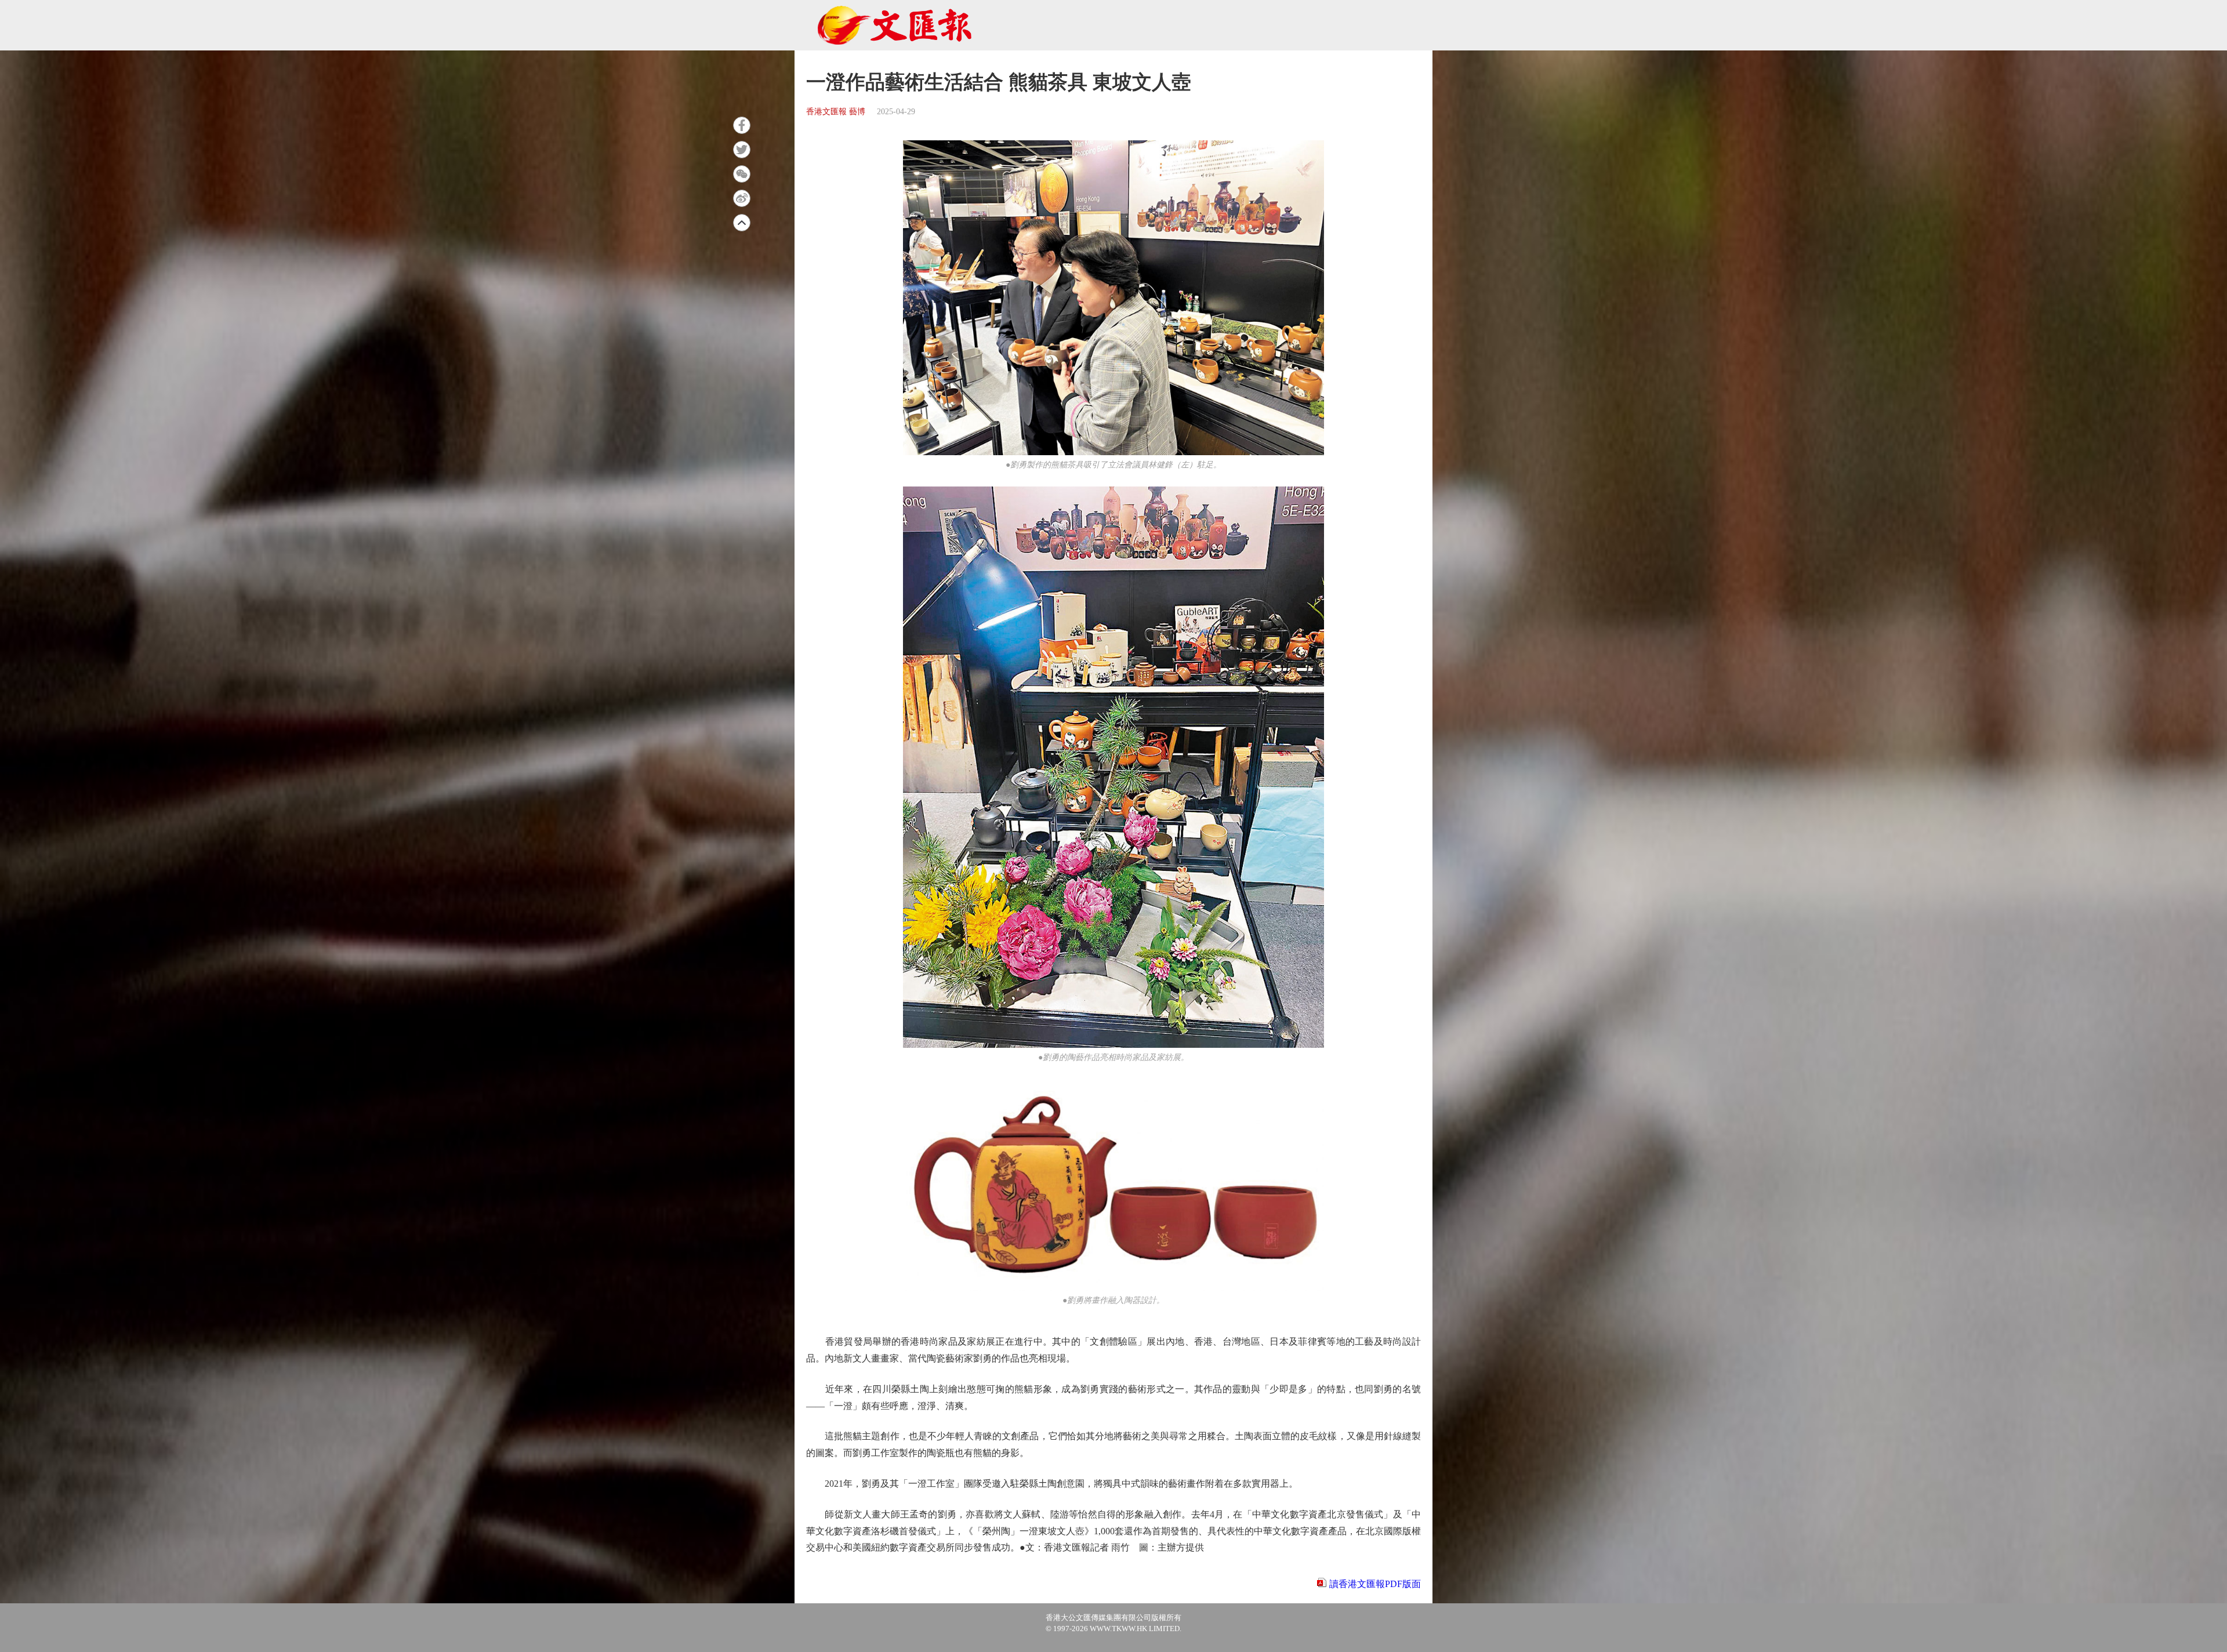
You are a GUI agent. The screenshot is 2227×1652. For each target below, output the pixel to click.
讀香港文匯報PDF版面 (1375, 1584)
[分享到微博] (742, 198)
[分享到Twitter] (742, 150)
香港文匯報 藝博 (836, 112)
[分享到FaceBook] (742, 125)
